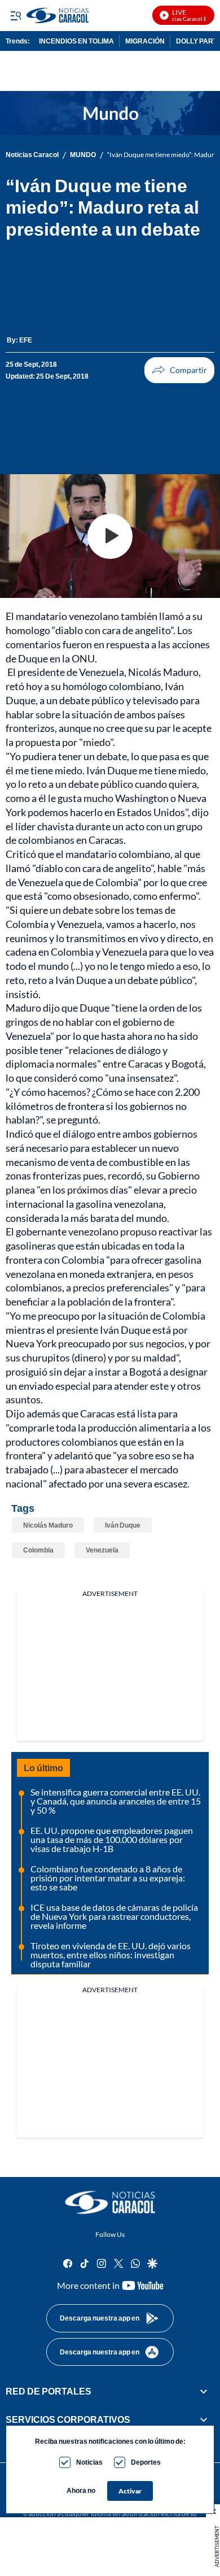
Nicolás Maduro (48, 1525)
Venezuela (102, 1550)
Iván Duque (123, 1525)
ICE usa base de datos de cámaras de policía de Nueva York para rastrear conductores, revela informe (114, 1916)
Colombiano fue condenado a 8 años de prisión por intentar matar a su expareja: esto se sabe (108, 1878)
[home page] (110, 2202)
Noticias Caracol (32, 155)
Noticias (89, 2462)
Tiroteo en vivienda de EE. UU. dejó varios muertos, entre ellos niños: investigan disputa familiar (111, 1955)
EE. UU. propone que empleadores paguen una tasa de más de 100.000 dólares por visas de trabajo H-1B (112, 1839)
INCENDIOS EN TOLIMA (76, 41)
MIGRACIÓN (145, 41)
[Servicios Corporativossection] (204, 2419)
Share (179, 370)
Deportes (146, 2462)
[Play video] (110, 536)
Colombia (38, 1550)
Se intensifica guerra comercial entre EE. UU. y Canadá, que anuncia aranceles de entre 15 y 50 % (116, 1801)
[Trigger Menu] (16, 15)
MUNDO (83, 155)
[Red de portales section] (204, 2391)
